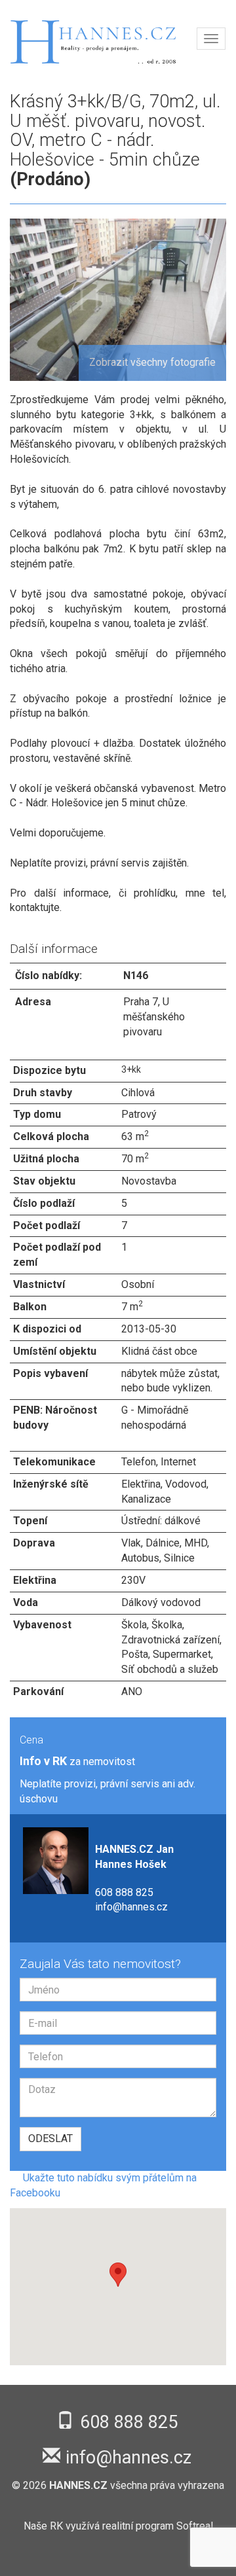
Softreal (195, 2526)
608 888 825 (124, 1892)
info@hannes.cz (131, 1907)
